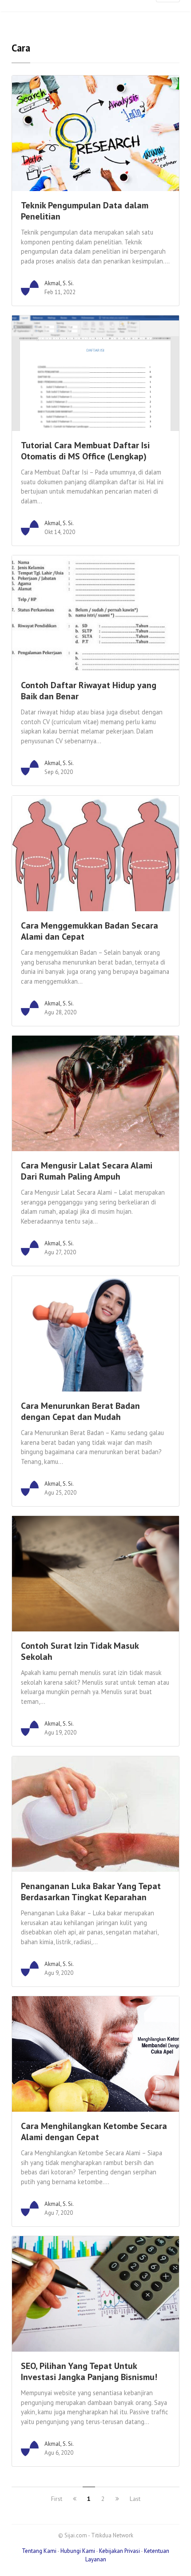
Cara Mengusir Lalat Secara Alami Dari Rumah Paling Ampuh (87, 1171)
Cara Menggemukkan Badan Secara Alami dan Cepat (90, 931)
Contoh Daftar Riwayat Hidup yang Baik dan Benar (89, 691)
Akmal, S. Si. (59, 283)
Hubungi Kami (78, 2551)
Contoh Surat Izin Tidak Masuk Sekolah (80, 1651)
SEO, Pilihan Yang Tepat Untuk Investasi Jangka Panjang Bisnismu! (89, 2371)
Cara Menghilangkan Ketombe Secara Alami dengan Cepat (94, 2131)
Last (135, 2499)
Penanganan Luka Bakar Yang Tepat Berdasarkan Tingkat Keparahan (91, 1892)
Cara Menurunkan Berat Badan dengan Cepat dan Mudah (80, 1411)
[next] (117, 2499)
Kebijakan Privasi (119, 2551)
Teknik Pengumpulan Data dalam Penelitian (85, 211)
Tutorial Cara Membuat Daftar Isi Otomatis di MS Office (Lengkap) (85, 451)
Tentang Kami (40, 2551)
